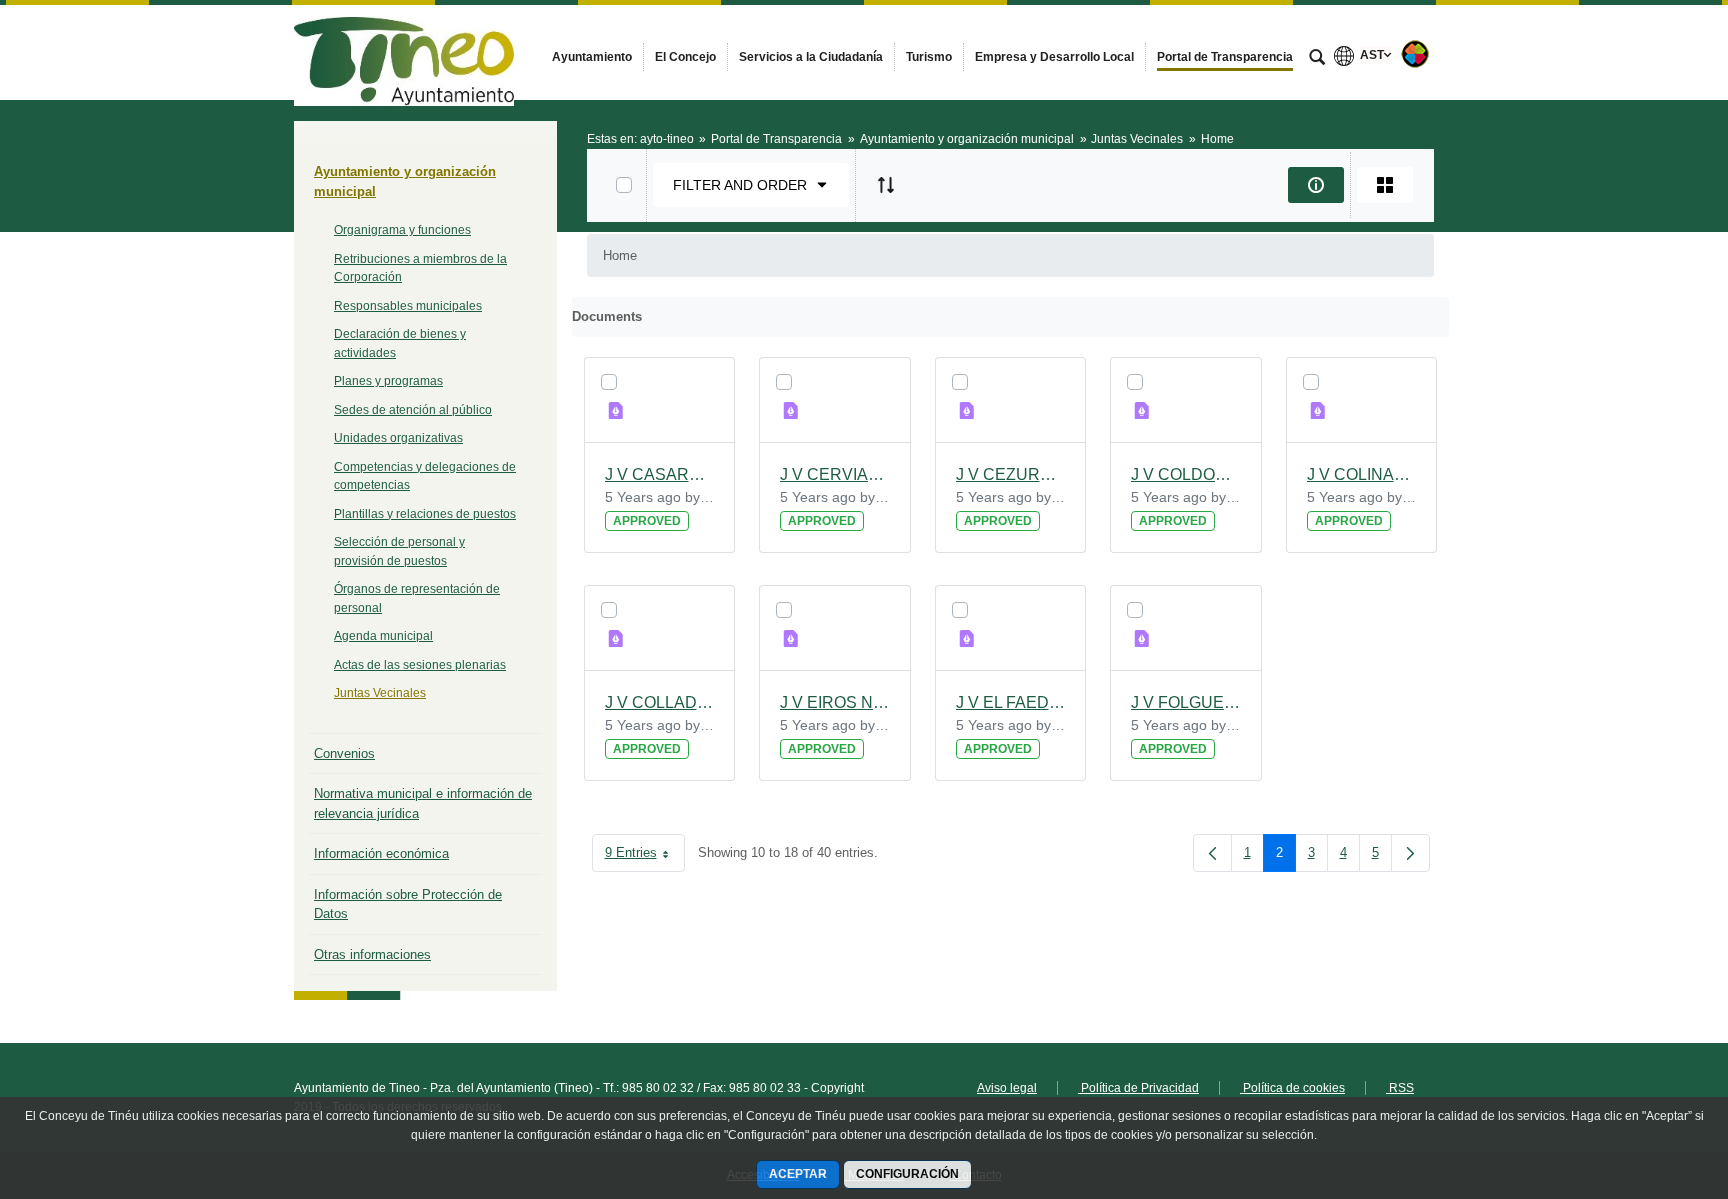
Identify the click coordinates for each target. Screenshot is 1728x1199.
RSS (1400, 1088)
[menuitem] (592, 57)
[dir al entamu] (1648, 1079)
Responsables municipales (408, 306)
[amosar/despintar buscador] (1317, 59)
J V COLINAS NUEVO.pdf (1362, 474)
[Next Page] (1410, 853)
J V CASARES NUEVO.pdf (660, 474)
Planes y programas (388, 381)
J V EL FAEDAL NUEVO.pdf (1011, 702)
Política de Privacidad (1138, 1088)
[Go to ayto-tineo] (404, 52)
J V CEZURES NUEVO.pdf (1011, 474)
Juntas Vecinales (380, 693)
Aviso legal (1007, 1088)
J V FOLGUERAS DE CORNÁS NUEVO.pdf (1186, 702)
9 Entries (645, 856)
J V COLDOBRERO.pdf (1186, 474)
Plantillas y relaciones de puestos (425, 514)
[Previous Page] (1212, 853)
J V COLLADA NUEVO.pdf (660, 702)
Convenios (344, 753)
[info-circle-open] (1316, 185)
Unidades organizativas (398, 438)
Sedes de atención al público (413, 410)
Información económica (381, 853)
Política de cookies (1292, 1088)
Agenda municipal (383, 636)
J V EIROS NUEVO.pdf (835, 702)
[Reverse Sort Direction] (886, 185)
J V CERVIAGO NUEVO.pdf (835, 474)
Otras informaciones (372, 954)
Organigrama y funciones (402, 230)
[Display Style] (1385, 185)
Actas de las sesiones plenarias (420, 665)
